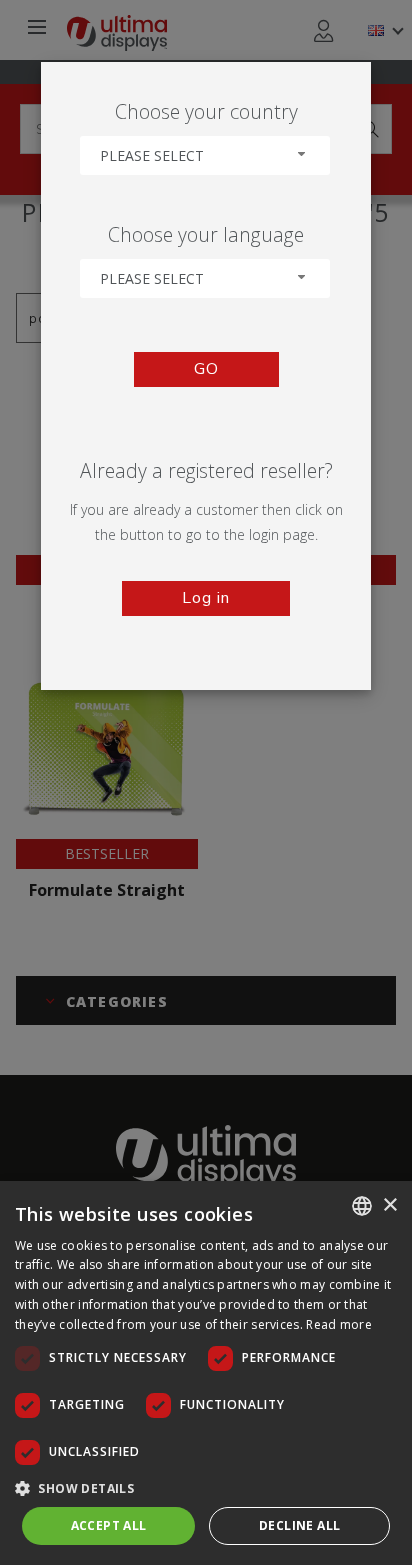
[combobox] (205, 155)
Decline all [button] (299, 1525)
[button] (206, 1487)
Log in (206, 598)
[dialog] (206, 1373)
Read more (339, 1324)
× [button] (389, 1205)
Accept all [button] (109, 1525)
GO (206, 369)
